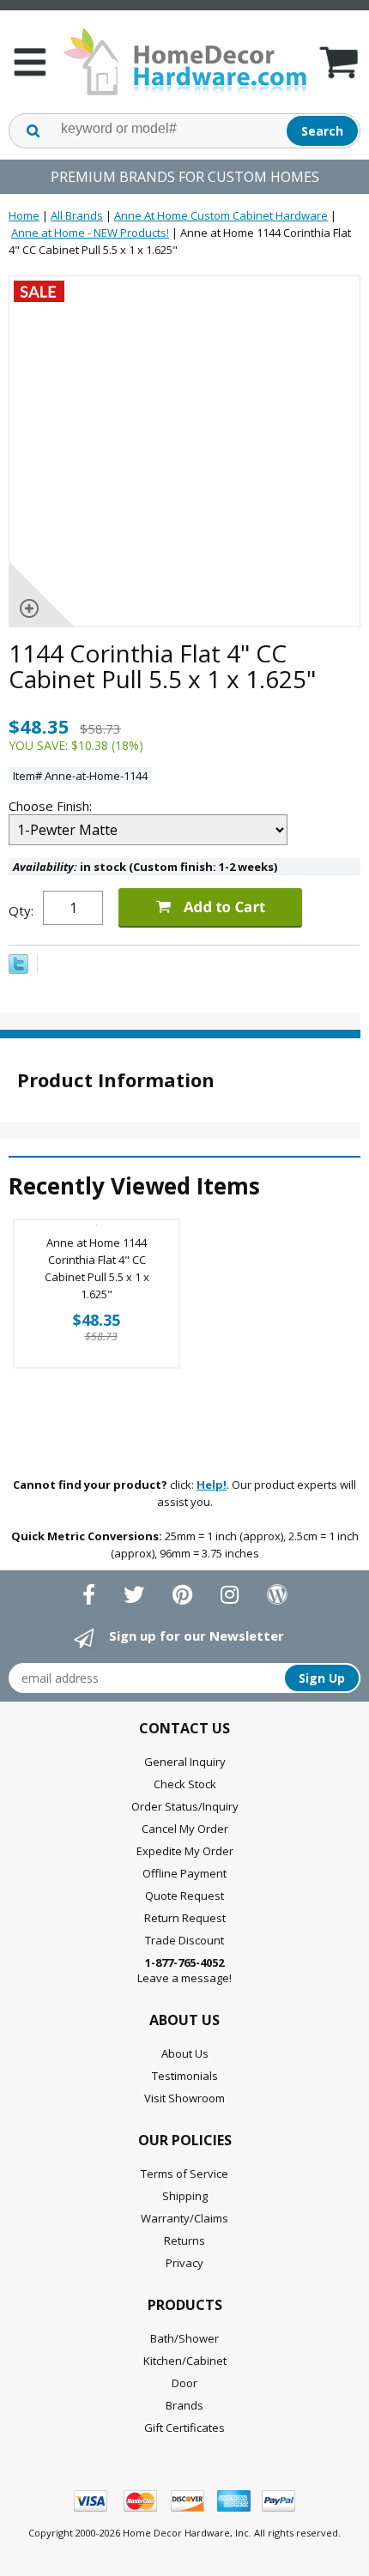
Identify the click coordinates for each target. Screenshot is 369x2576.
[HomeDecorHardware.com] (184, 62)
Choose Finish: (52, 806)
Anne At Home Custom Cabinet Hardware (221, 215)
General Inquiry (185, 1762)
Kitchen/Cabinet (185, 2361)
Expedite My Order (185, 1851)
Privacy (184, 2263)
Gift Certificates (184, 2428)
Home (24, 215)
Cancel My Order (185, 1829)
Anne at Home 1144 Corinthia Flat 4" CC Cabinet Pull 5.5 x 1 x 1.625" (97, 1268)
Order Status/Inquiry (185, 1806)
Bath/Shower (184, 2338)
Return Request (185, 1918)
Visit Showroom (184, 2098)
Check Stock (185, 1784)
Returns (184, 2240)
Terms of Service (184, 2174)
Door (184, 2383)
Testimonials (185, 2076)
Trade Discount (184, 1940)
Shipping (185, 2196)
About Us (185, 2053)
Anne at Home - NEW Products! (90, 233)
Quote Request (184, 1896)
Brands (184, 2405)
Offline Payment (184, 1873)
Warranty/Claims (184, 2218)
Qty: (21, 910)
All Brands (77, 215)
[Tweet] (18, 970)
